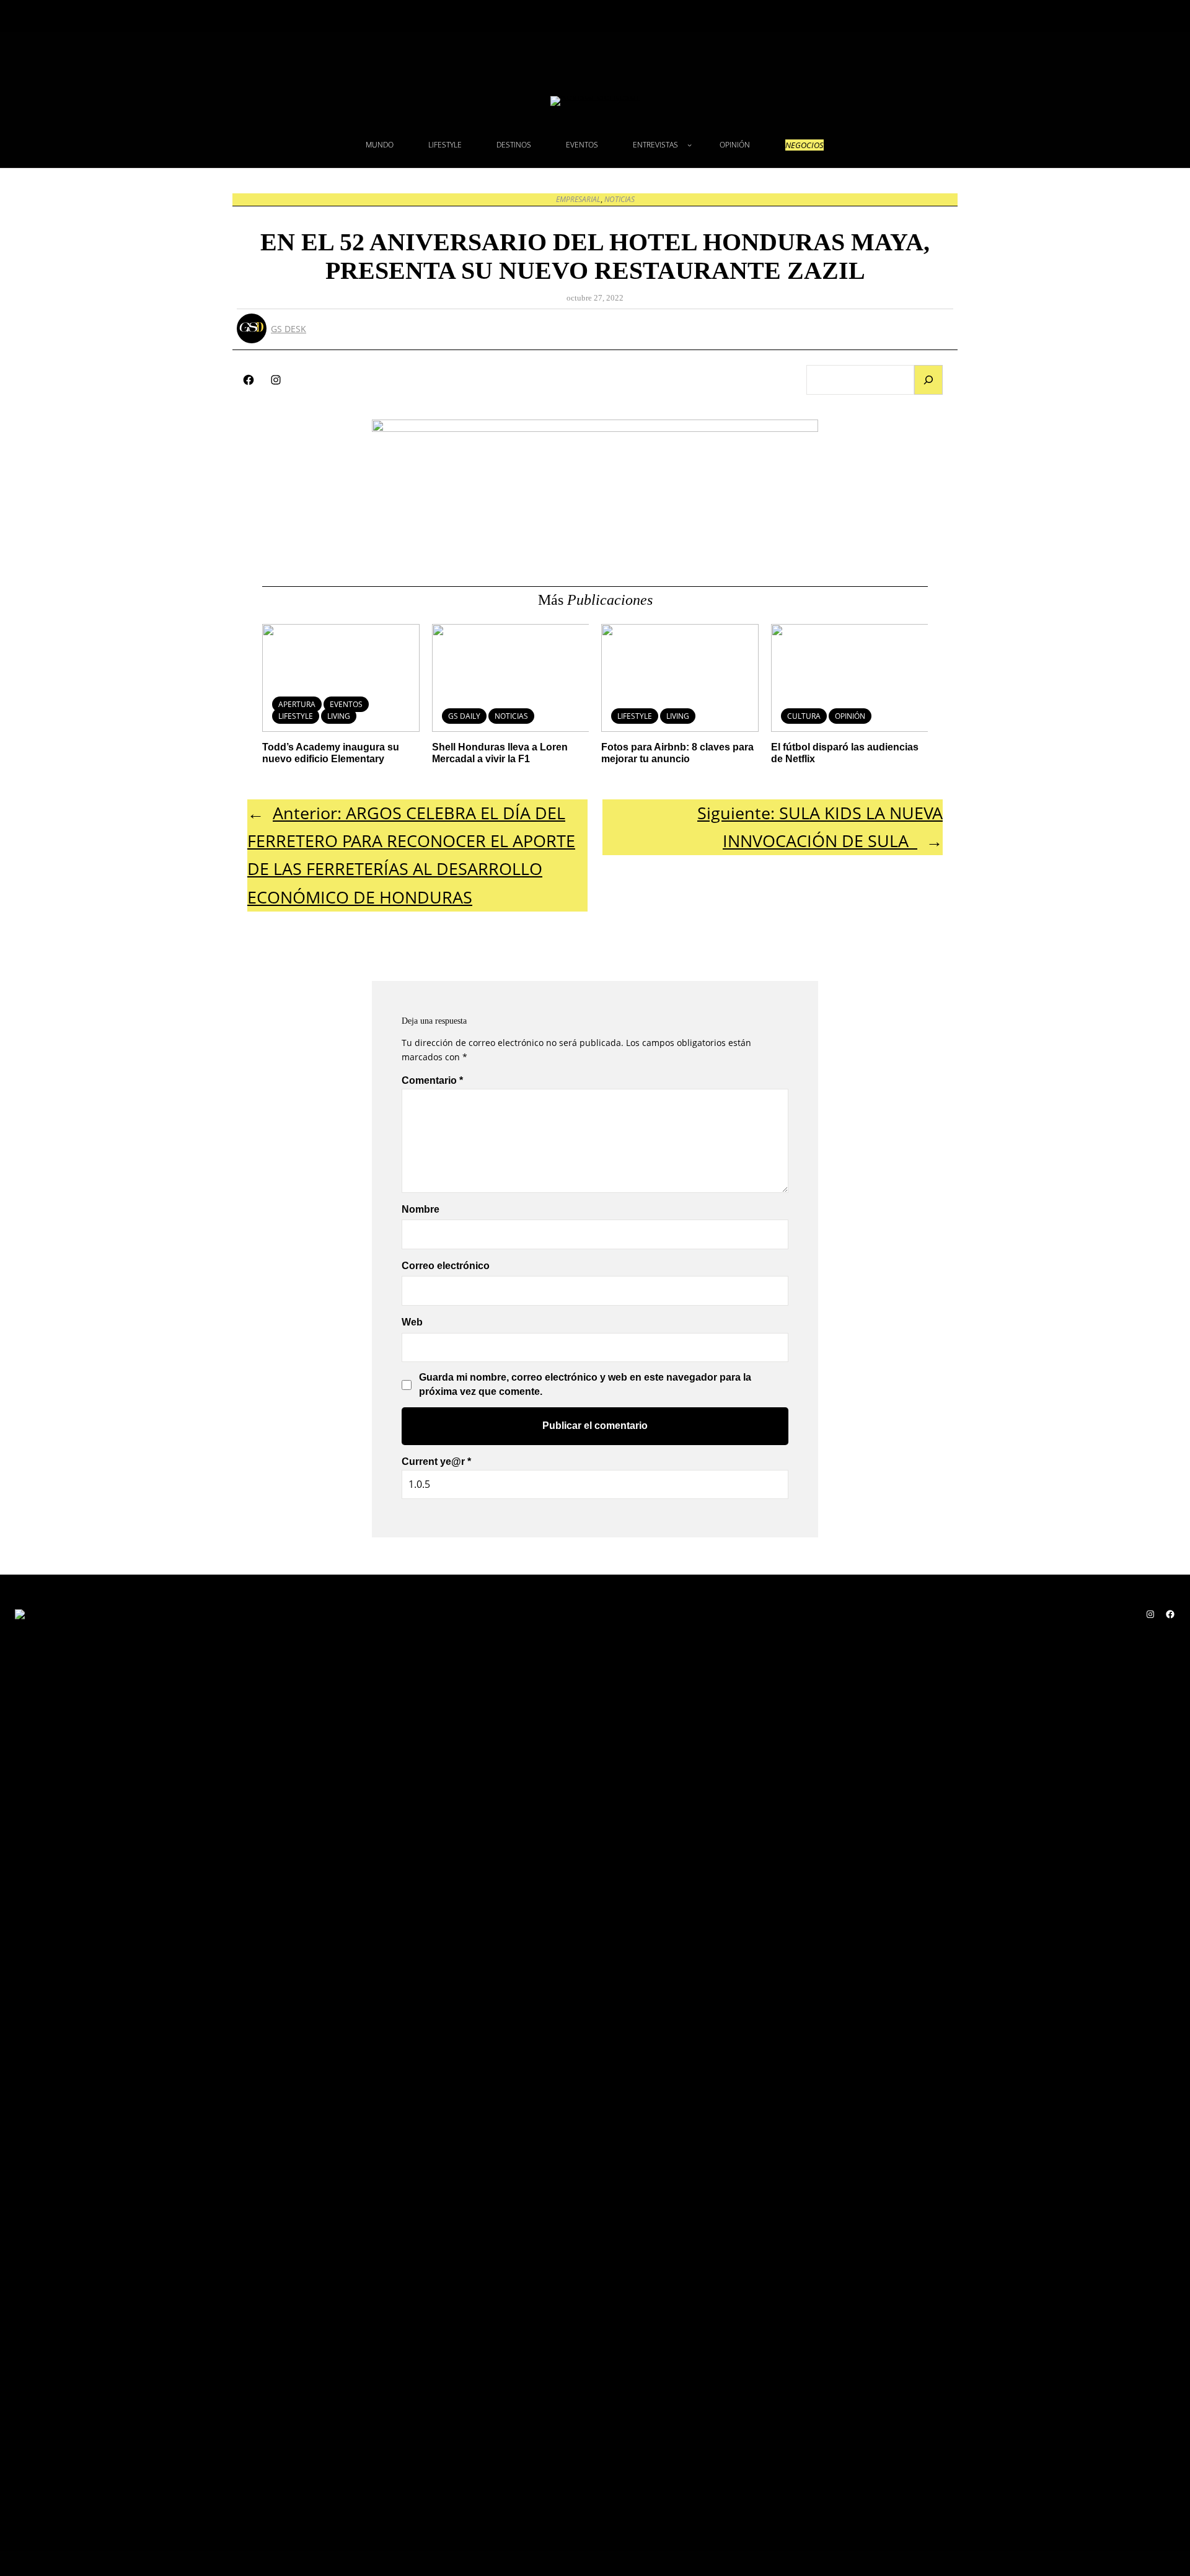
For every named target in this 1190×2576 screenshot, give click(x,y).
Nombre (421, 1209)
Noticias (619, 199)
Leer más (488, 709)
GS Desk (289, 329)
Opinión (850, 716)
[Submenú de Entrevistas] (690, 145)
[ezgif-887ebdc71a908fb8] (595, 428)
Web (412, 1322)
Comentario (432, 1080)
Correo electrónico (446, 1266)
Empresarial (578, 199)
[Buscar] (928, 380)
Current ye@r (436, 1462)
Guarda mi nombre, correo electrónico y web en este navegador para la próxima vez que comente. (585, 1384)
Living (339, 716)
